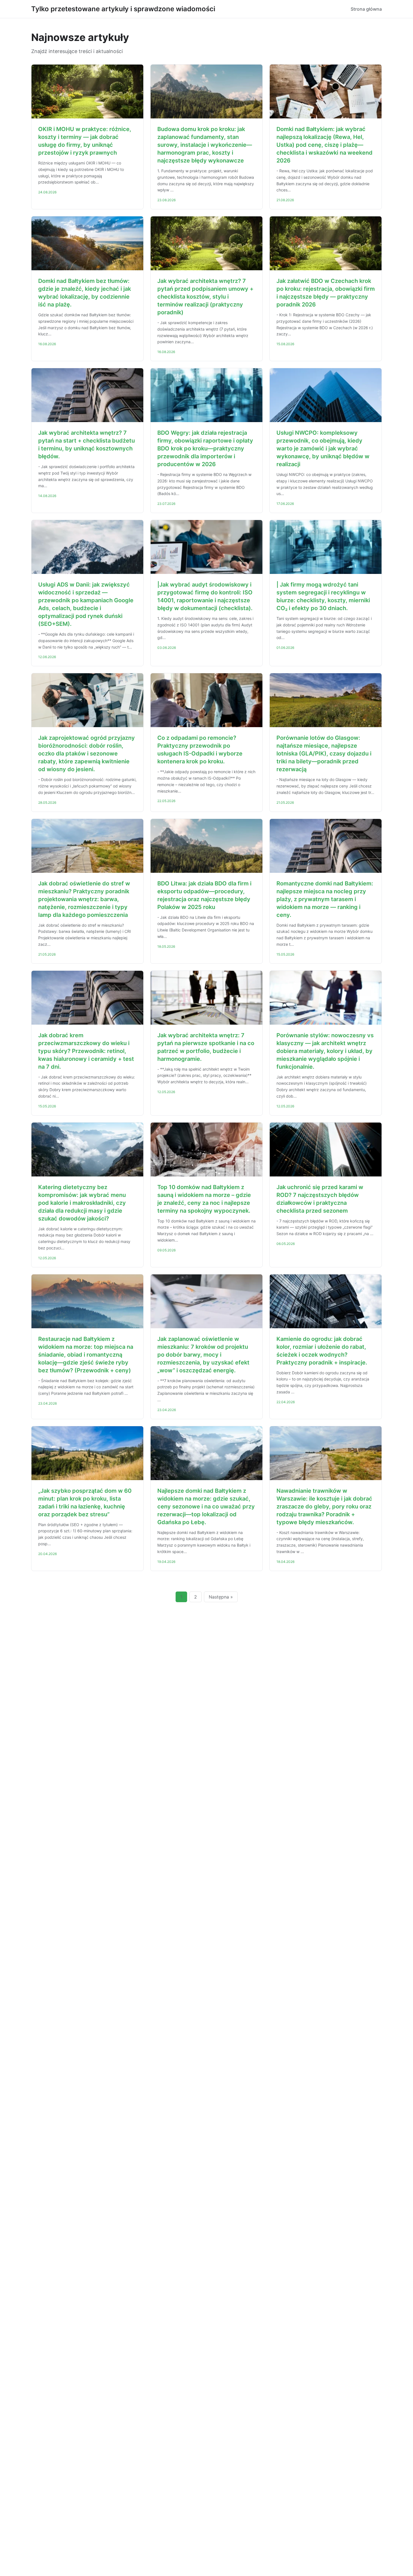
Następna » (221, 1597)
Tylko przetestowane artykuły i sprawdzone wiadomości (123, 9)
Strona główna (366, 9)
